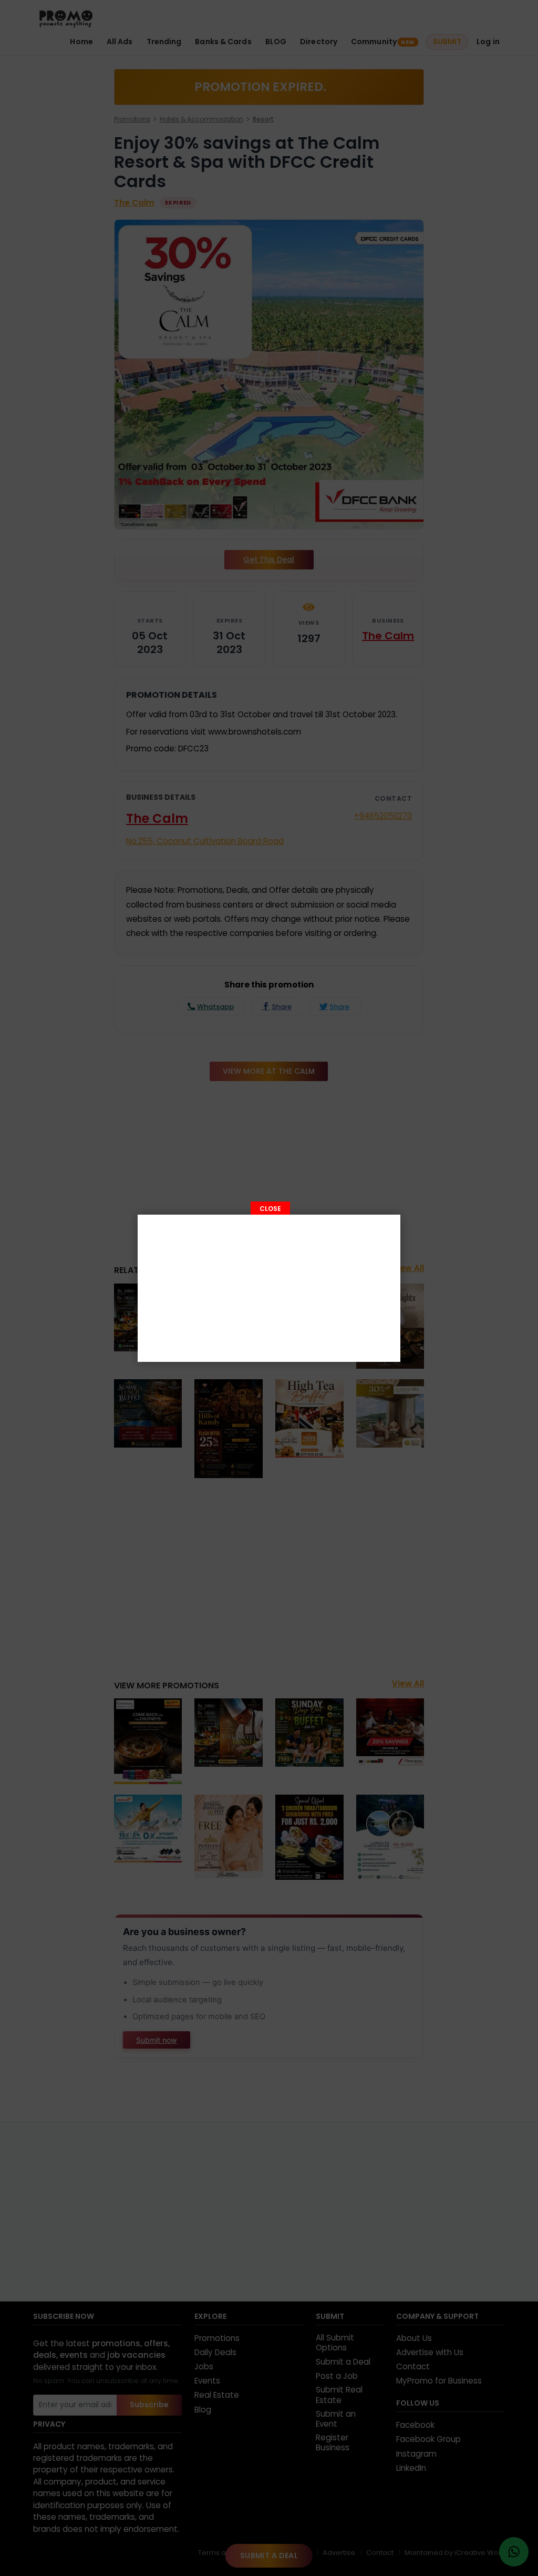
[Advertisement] (269, 1288)
